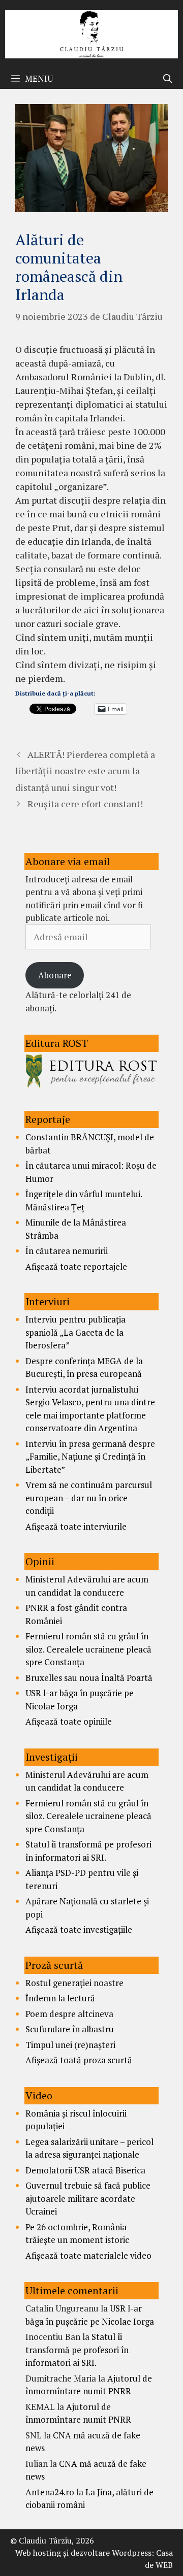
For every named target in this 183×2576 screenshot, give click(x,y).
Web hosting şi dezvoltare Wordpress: (85, 2553)
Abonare (55, 975)
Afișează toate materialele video (88, 2255)
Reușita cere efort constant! (85, 804)
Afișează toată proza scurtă (79, 2060)
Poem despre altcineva (69, 2014)
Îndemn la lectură (60, 1998)
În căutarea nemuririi (67, 1251)
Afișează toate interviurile (76, 1526)
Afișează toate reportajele (76, 1266)
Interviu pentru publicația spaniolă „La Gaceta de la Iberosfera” (75, 1332)
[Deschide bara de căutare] (167, 79)
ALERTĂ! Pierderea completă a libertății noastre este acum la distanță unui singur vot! (85, 771)
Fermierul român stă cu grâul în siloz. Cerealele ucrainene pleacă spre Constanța (88, 1649)
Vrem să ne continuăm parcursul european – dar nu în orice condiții (89, 1498)
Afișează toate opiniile (69, 1721)
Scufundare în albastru (70, 2029)
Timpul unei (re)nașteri (70, 2045)
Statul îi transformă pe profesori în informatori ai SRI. (77, 2350)
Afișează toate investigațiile (79, 1929)
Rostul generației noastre (74, 1983)
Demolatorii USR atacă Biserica (85, 2170)
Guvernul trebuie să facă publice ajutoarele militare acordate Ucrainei (88, 2198)
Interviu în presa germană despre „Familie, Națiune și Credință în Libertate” (90, 1457)
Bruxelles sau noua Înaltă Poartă (89, 1678)
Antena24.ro (50, 2492)
